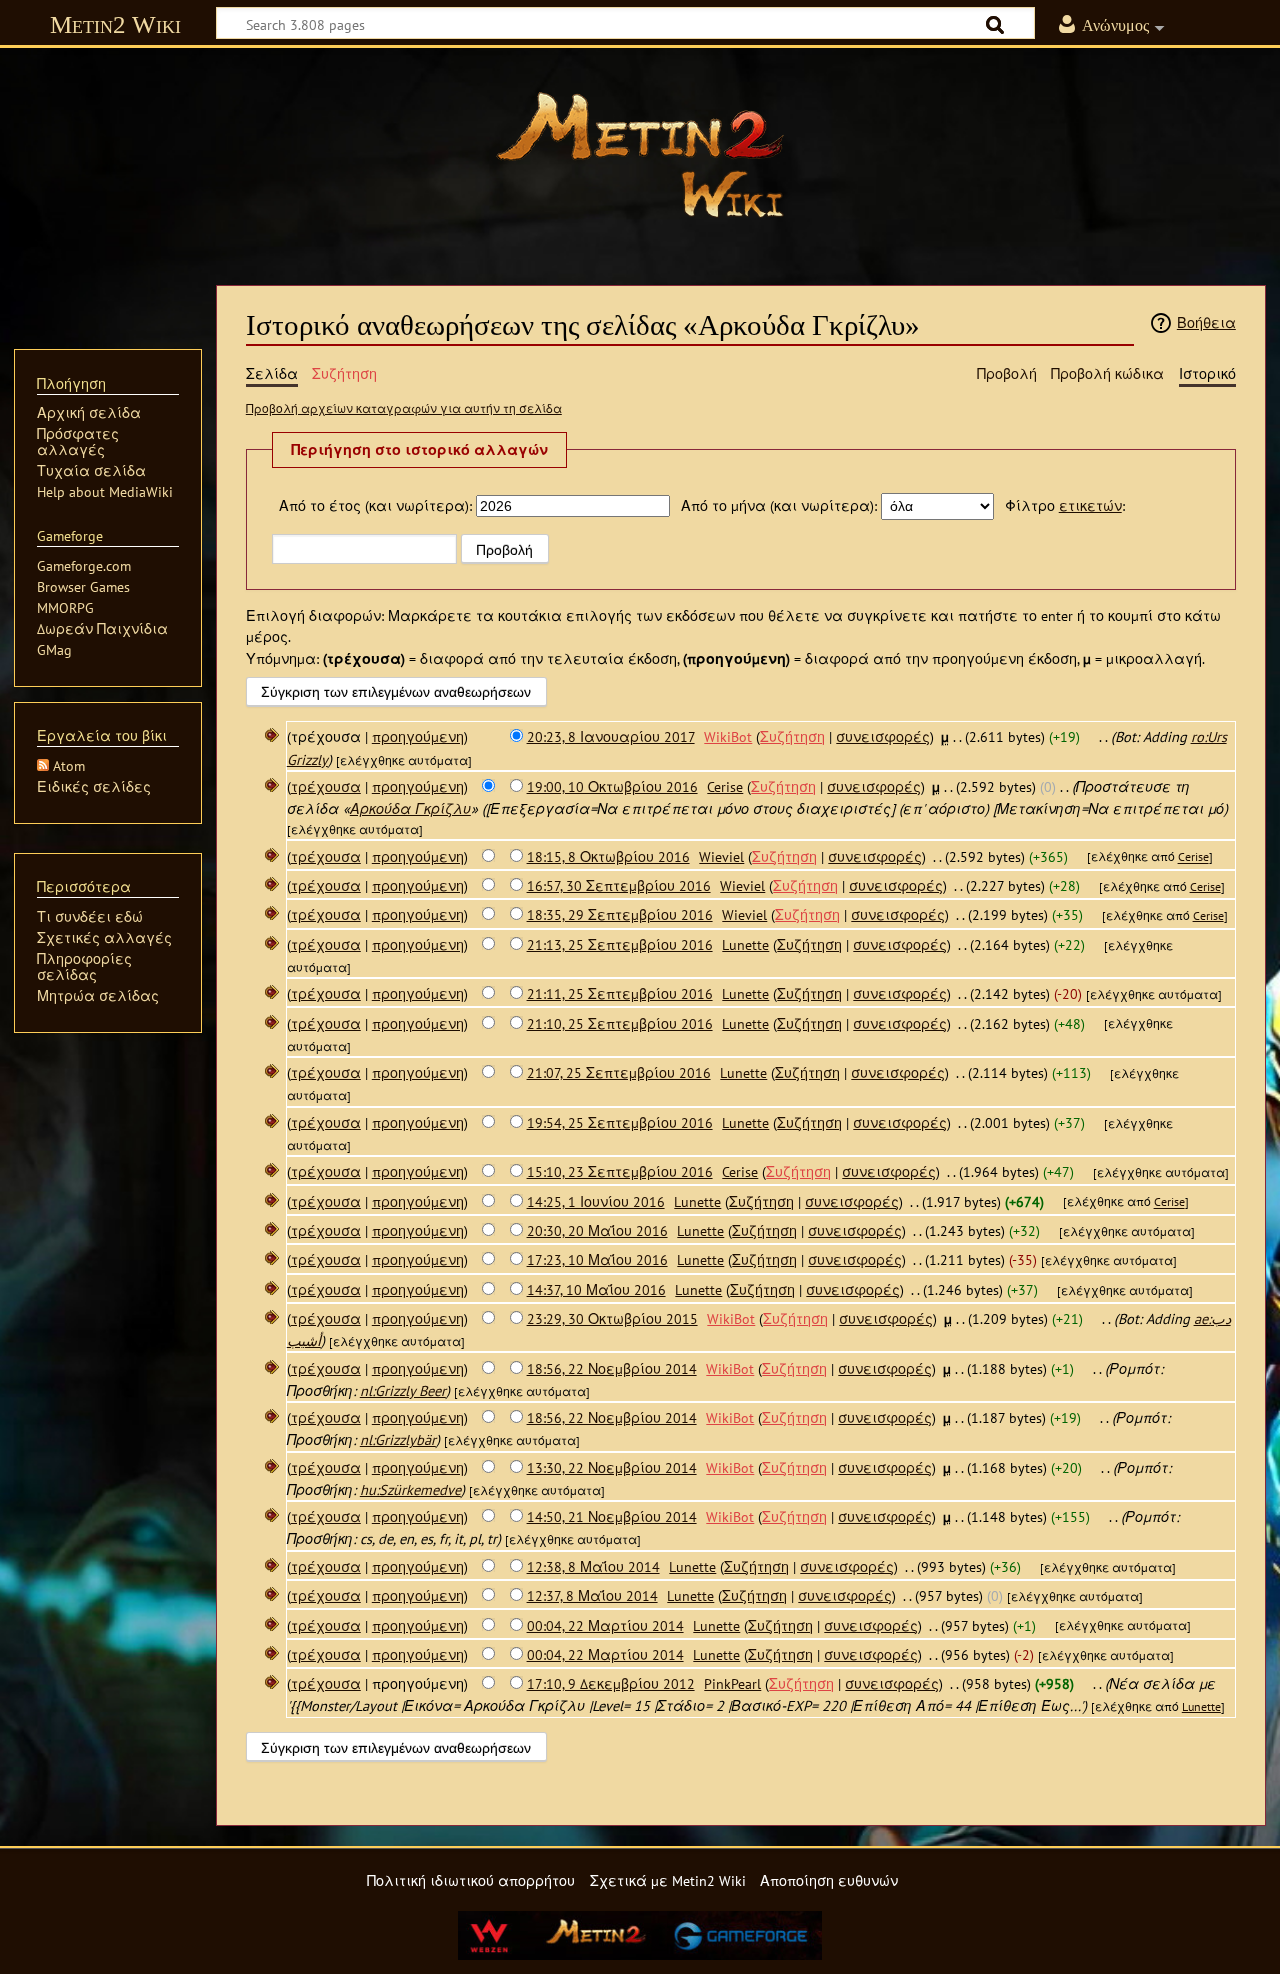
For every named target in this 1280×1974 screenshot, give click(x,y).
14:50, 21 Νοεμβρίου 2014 (612, 1516)
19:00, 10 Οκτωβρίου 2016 (612, 786)
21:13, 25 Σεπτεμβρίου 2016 (620, 944)
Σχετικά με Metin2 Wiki (668, 1880)
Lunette (1201, 1706)
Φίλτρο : (1065, 505)
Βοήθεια (1206, 322)
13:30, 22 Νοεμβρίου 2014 (612, 1467)
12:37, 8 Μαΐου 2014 (592, 1595)
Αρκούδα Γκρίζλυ (410, 808)
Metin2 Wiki (115, 24)
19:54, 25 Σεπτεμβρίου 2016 (620, 1122)
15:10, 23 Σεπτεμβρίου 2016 (620, 1171)
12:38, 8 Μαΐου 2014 (593, 1566)
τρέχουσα (326, 786)
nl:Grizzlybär (398, 1439)
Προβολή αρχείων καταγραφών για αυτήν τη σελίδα (404, 408)
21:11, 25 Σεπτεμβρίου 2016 (620, 993)
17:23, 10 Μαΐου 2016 (597, 1259)
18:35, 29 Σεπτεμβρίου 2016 (620, 914)
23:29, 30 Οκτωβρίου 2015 (612, 1318)
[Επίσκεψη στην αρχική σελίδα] (640, 155)
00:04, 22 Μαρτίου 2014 (605, 1625)
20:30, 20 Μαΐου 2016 (597, 1230)
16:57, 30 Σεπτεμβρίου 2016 (619, 885)
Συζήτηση (792, 736)
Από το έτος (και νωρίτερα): (375, 505)
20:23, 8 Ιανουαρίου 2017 (611, 736)
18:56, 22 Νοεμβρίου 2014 (612, 1368)
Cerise (1193, 857)
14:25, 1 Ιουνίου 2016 (596, 1201)
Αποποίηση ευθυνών (829, 1880)
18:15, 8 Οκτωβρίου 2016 (608, 856)
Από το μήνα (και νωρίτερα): (779, 505)
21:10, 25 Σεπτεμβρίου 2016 (620, 1023)
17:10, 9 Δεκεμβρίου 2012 (611, 1683)
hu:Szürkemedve (410, 1489)
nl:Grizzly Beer (403, 1390)
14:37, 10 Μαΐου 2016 (596, 1289)
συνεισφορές (883, 736)
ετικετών (1090, 505)
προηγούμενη (418, 736)
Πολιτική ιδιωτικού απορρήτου (471, 1880)
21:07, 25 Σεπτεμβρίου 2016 (619, 1072)
